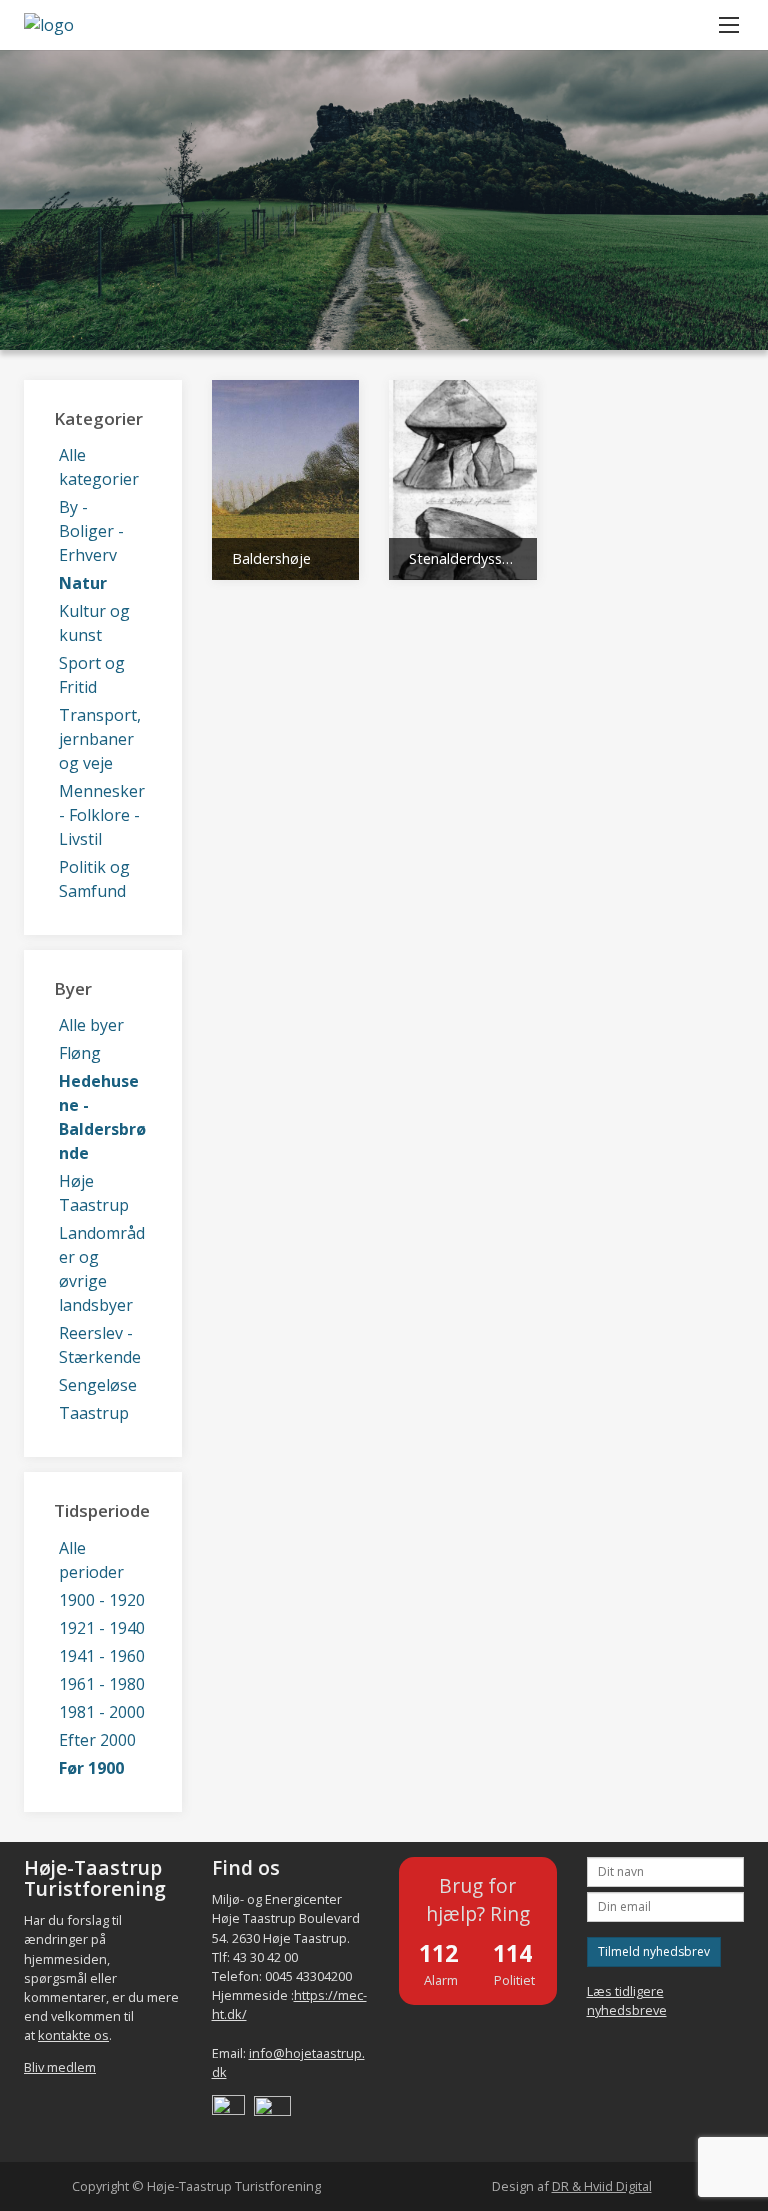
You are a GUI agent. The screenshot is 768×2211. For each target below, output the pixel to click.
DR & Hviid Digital (602, 2186)
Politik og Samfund (94, 879)
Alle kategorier (99, 467)
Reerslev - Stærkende (100, 1345)
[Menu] (729, 25)
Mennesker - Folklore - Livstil (102, 815)
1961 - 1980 (102, 1684)
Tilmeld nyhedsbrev (654, 1951)
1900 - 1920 (102, 1600)
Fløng (80, 1053)
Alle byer (91, 1025)
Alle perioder (91, 1560)
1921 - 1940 (102, 1628)
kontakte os (73, 2035)
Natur (83, 583)
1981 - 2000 (102, 1712)
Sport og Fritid (92, 675)
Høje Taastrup (94, 1193)
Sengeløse (98, 1385)
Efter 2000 (97, 1740)
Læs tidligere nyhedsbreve (627, 2000)
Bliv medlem (60, 2067)
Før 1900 (91, 1768)
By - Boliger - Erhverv (91, 531)
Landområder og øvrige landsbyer (102, 1269)
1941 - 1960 (102, 1656)
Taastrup (94, 1413)
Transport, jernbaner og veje (100, 739)
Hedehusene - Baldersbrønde (102, 1117)
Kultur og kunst (94, 623)
